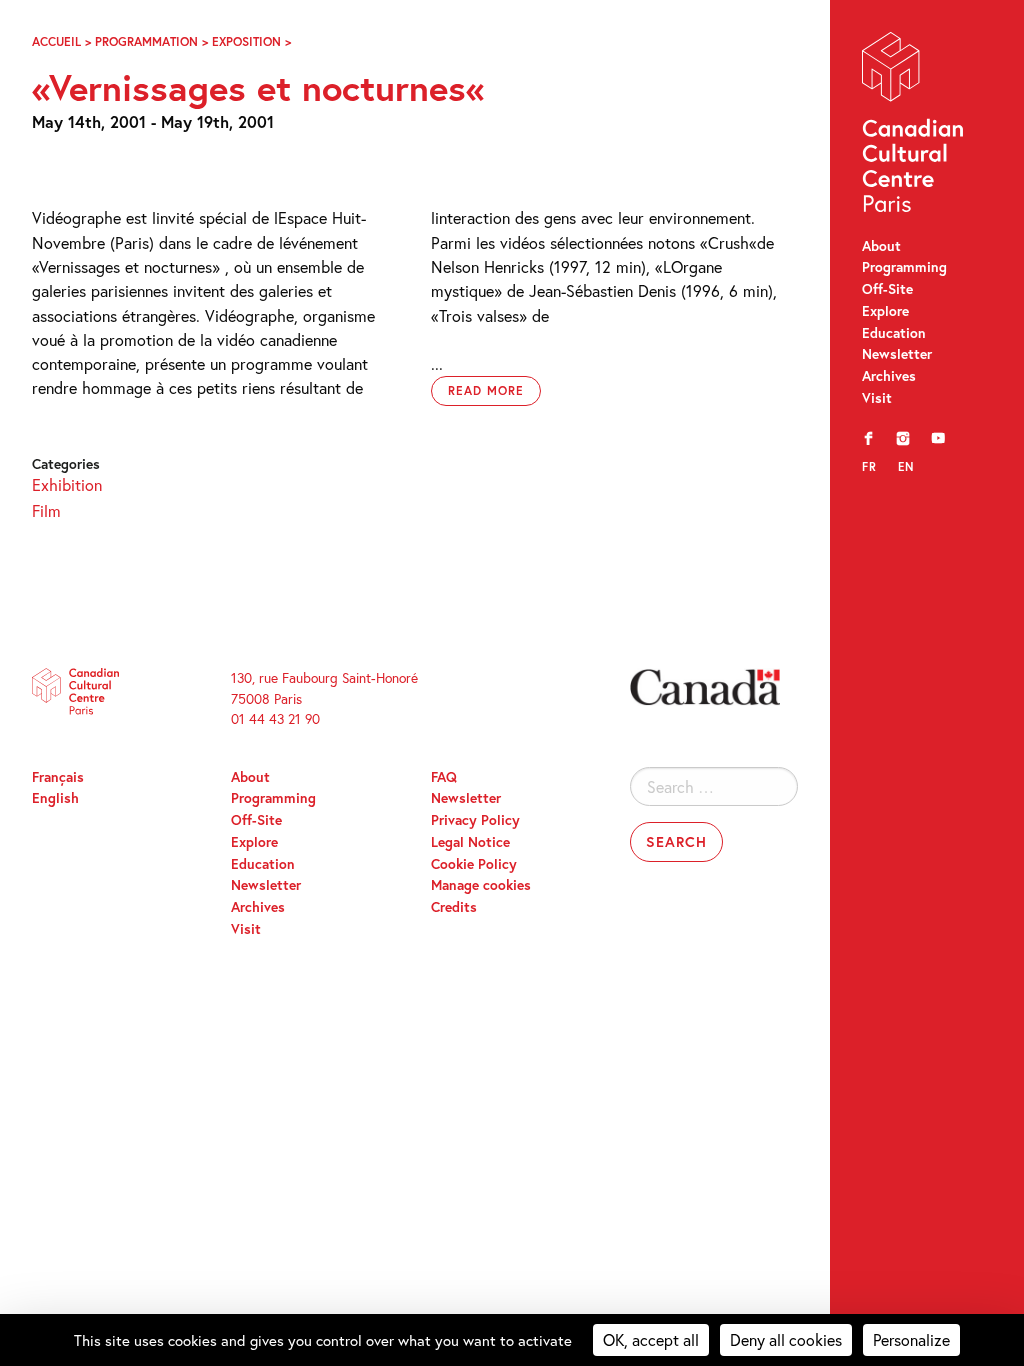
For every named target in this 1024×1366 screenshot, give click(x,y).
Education (894, 333)
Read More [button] (486, 390)
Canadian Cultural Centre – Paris (914, 126)
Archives (889, 376)
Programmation (146, 41)
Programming (904, 267)
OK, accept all (651, 1339)
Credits (454, 907)
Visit (877, 398)
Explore (885, 311)
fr (869, 466)
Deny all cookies (786, 1339)
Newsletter (897, 354)
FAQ (444, 777)
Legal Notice (470, 842)
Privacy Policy (475, 820)
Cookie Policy (474, 864)
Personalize (911, 1339)
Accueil (56, 41)
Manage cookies (481, 885)
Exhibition (67, 484)
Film (46, 510)
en (906, 466)
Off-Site (887, 289)
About (881, 246)
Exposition (246, 41)
